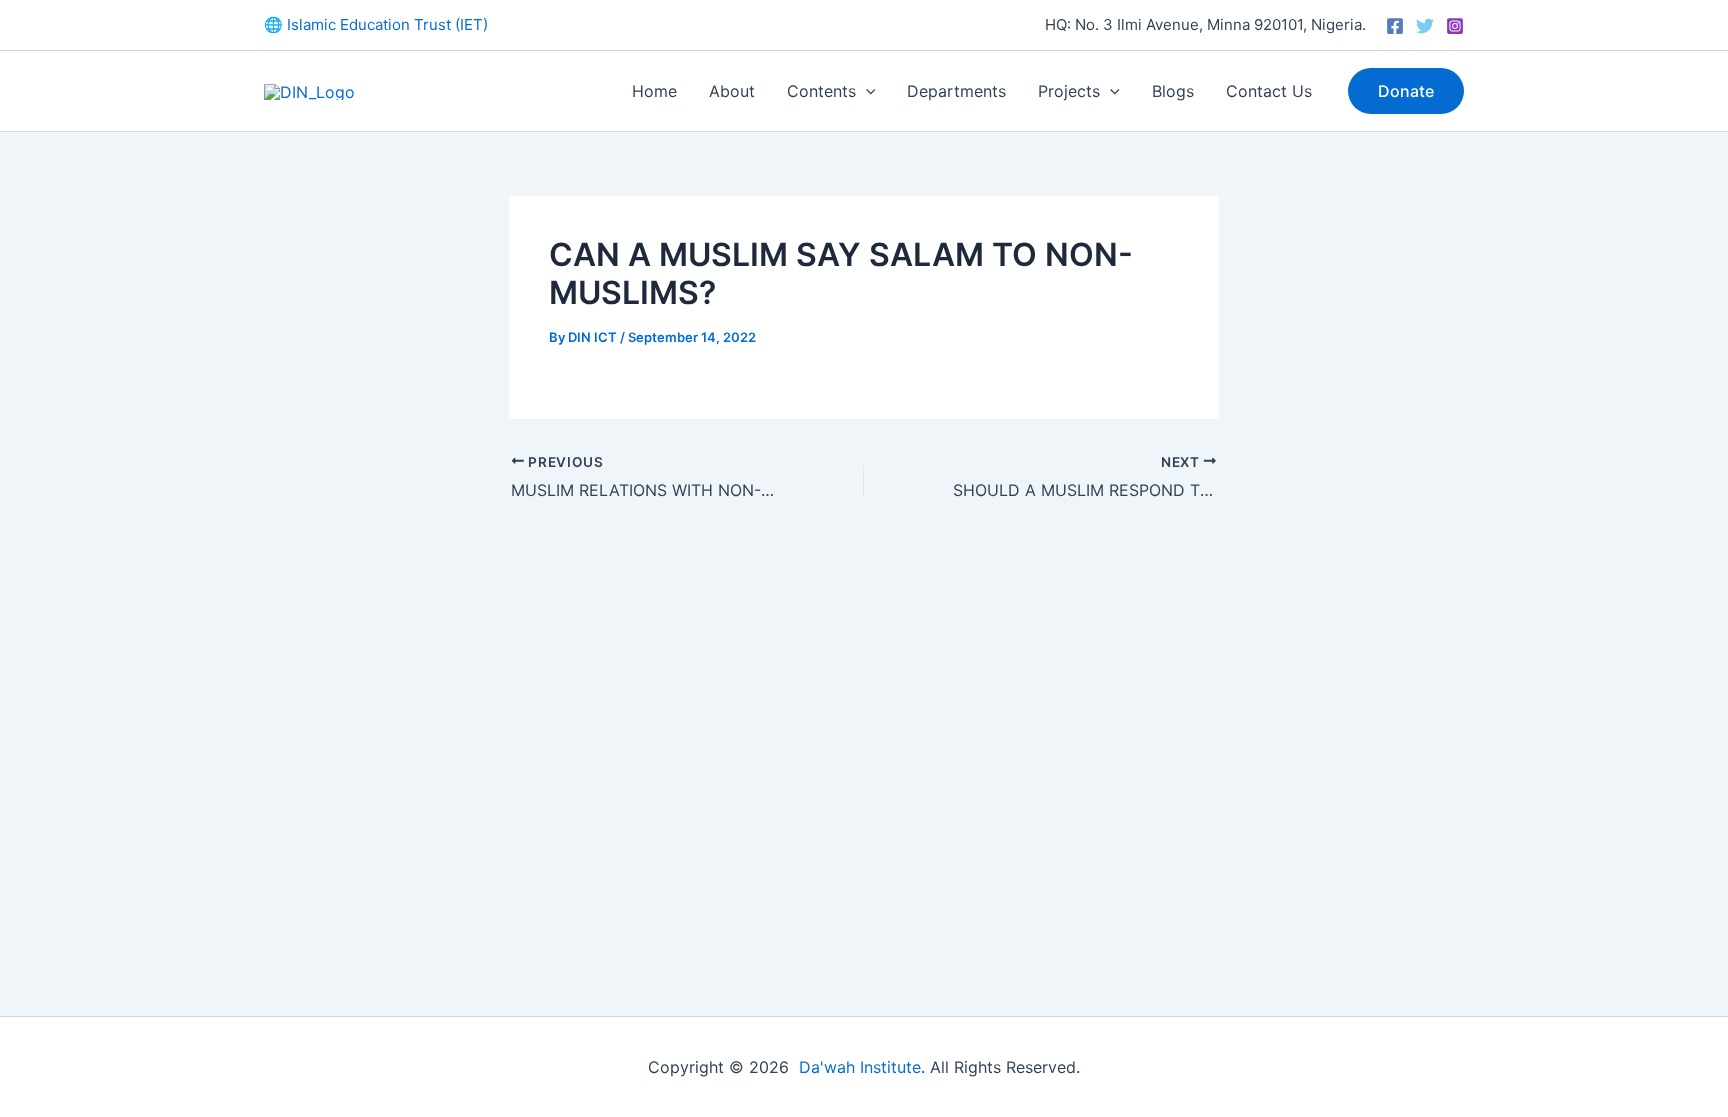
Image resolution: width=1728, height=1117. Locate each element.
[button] (866, 91)
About (732, 91)
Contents (821, 91)
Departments (956, 91)
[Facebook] (1395, 26)
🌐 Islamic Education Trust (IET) (376, 24)
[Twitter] (1425, 26)
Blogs (1173, 91)
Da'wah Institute (860, 1067)
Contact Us (1269, 91)
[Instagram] (1455, 26)
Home (654, 91)
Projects (1069, 91)
